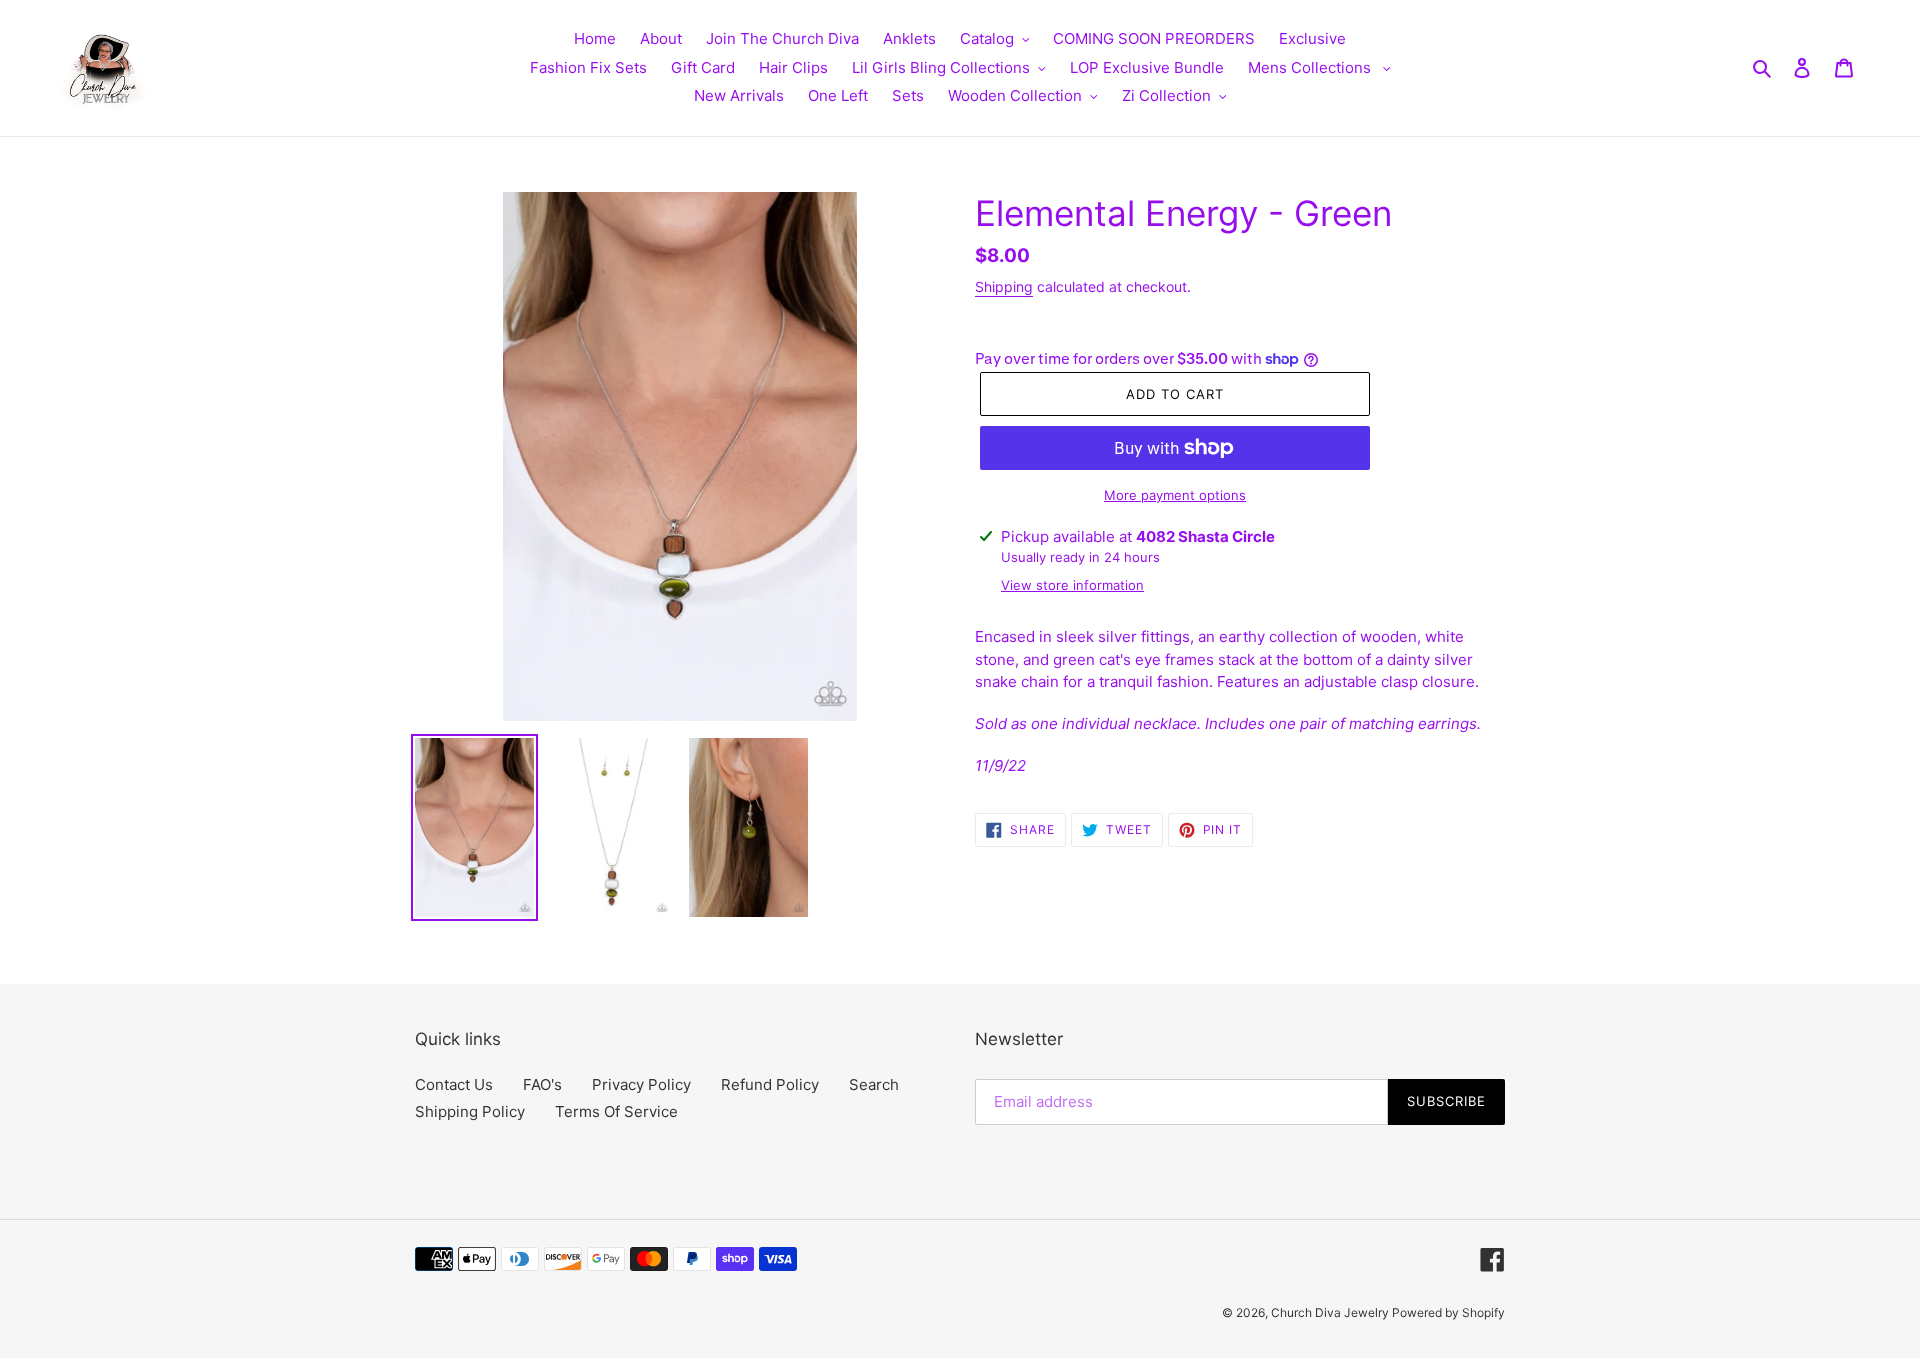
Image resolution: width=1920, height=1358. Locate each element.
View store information (1072, 585)
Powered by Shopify (1448, 1312)
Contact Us (454, 1084)
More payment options (1175, 495)
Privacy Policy (641, 1084)
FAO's (542, 1084)
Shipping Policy (470, 1111)
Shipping (1004, 286)
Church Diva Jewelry (1331, 1312)
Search (874, 1084)
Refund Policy (770, 1084)
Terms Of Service (616, 1111)
